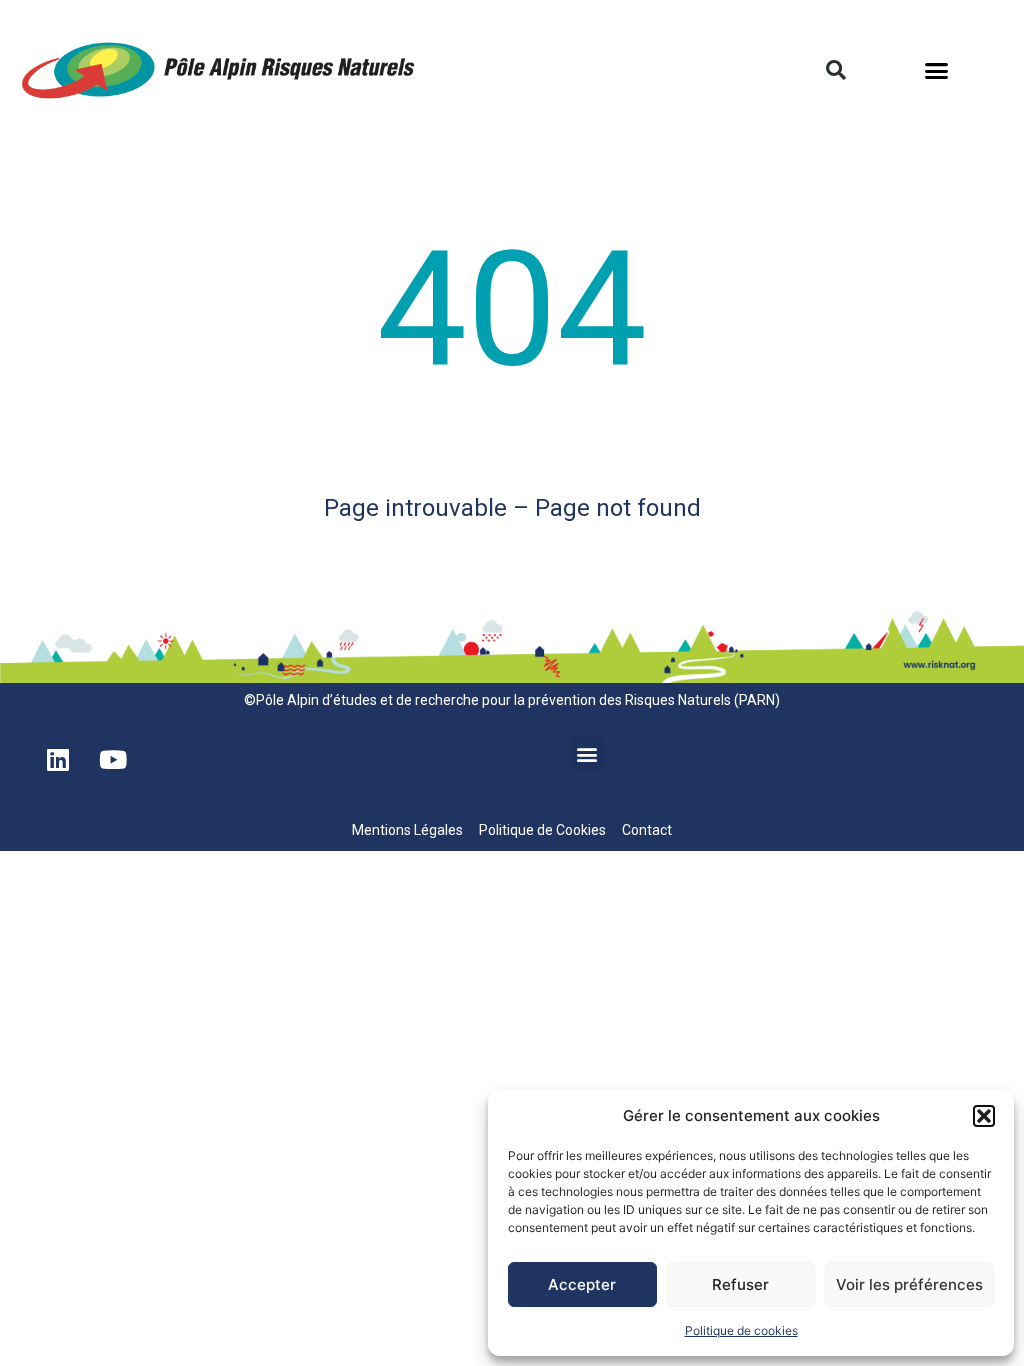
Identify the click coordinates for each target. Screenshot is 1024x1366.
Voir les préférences (909, 1284)
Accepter (582, 1284)
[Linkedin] (58, 760)
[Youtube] (113, 760)
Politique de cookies (741, 1330)
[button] (984, 1116)
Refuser (740, 1284)
